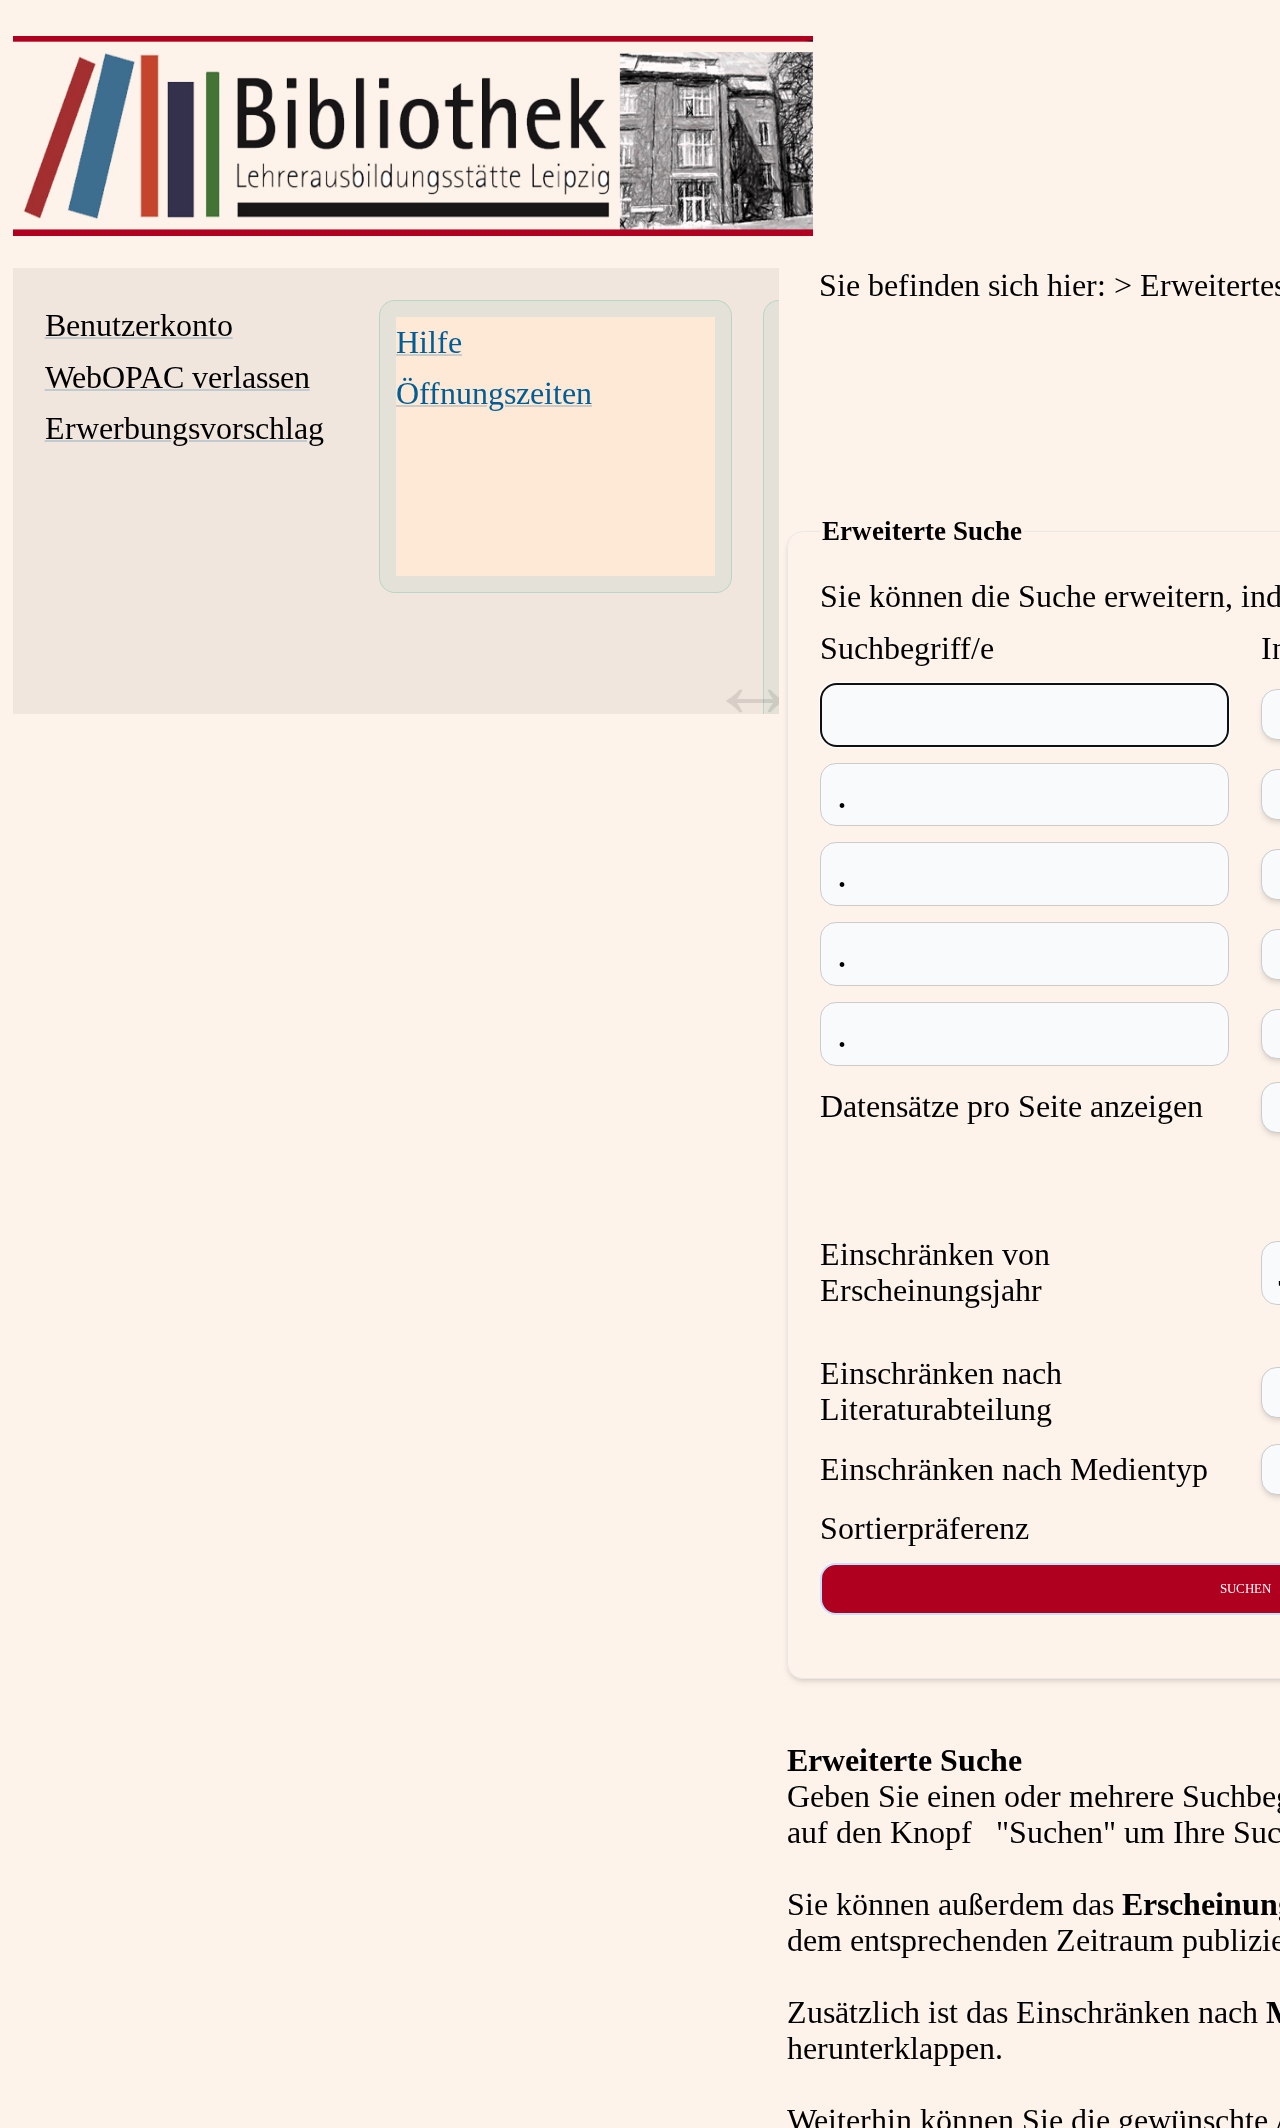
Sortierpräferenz (924, 1528)
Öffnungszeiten (494, 393)
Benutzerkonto (139, 325)
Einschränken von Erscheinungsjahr (935, 1272)
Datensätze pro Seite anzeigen (1011, 1106)
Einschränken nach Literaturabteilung (941, 1391)
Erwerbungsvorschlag (184, 428)
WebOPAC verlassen (177, 377)
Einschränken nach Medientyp (1014, 1469)
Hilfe (429, 342)
